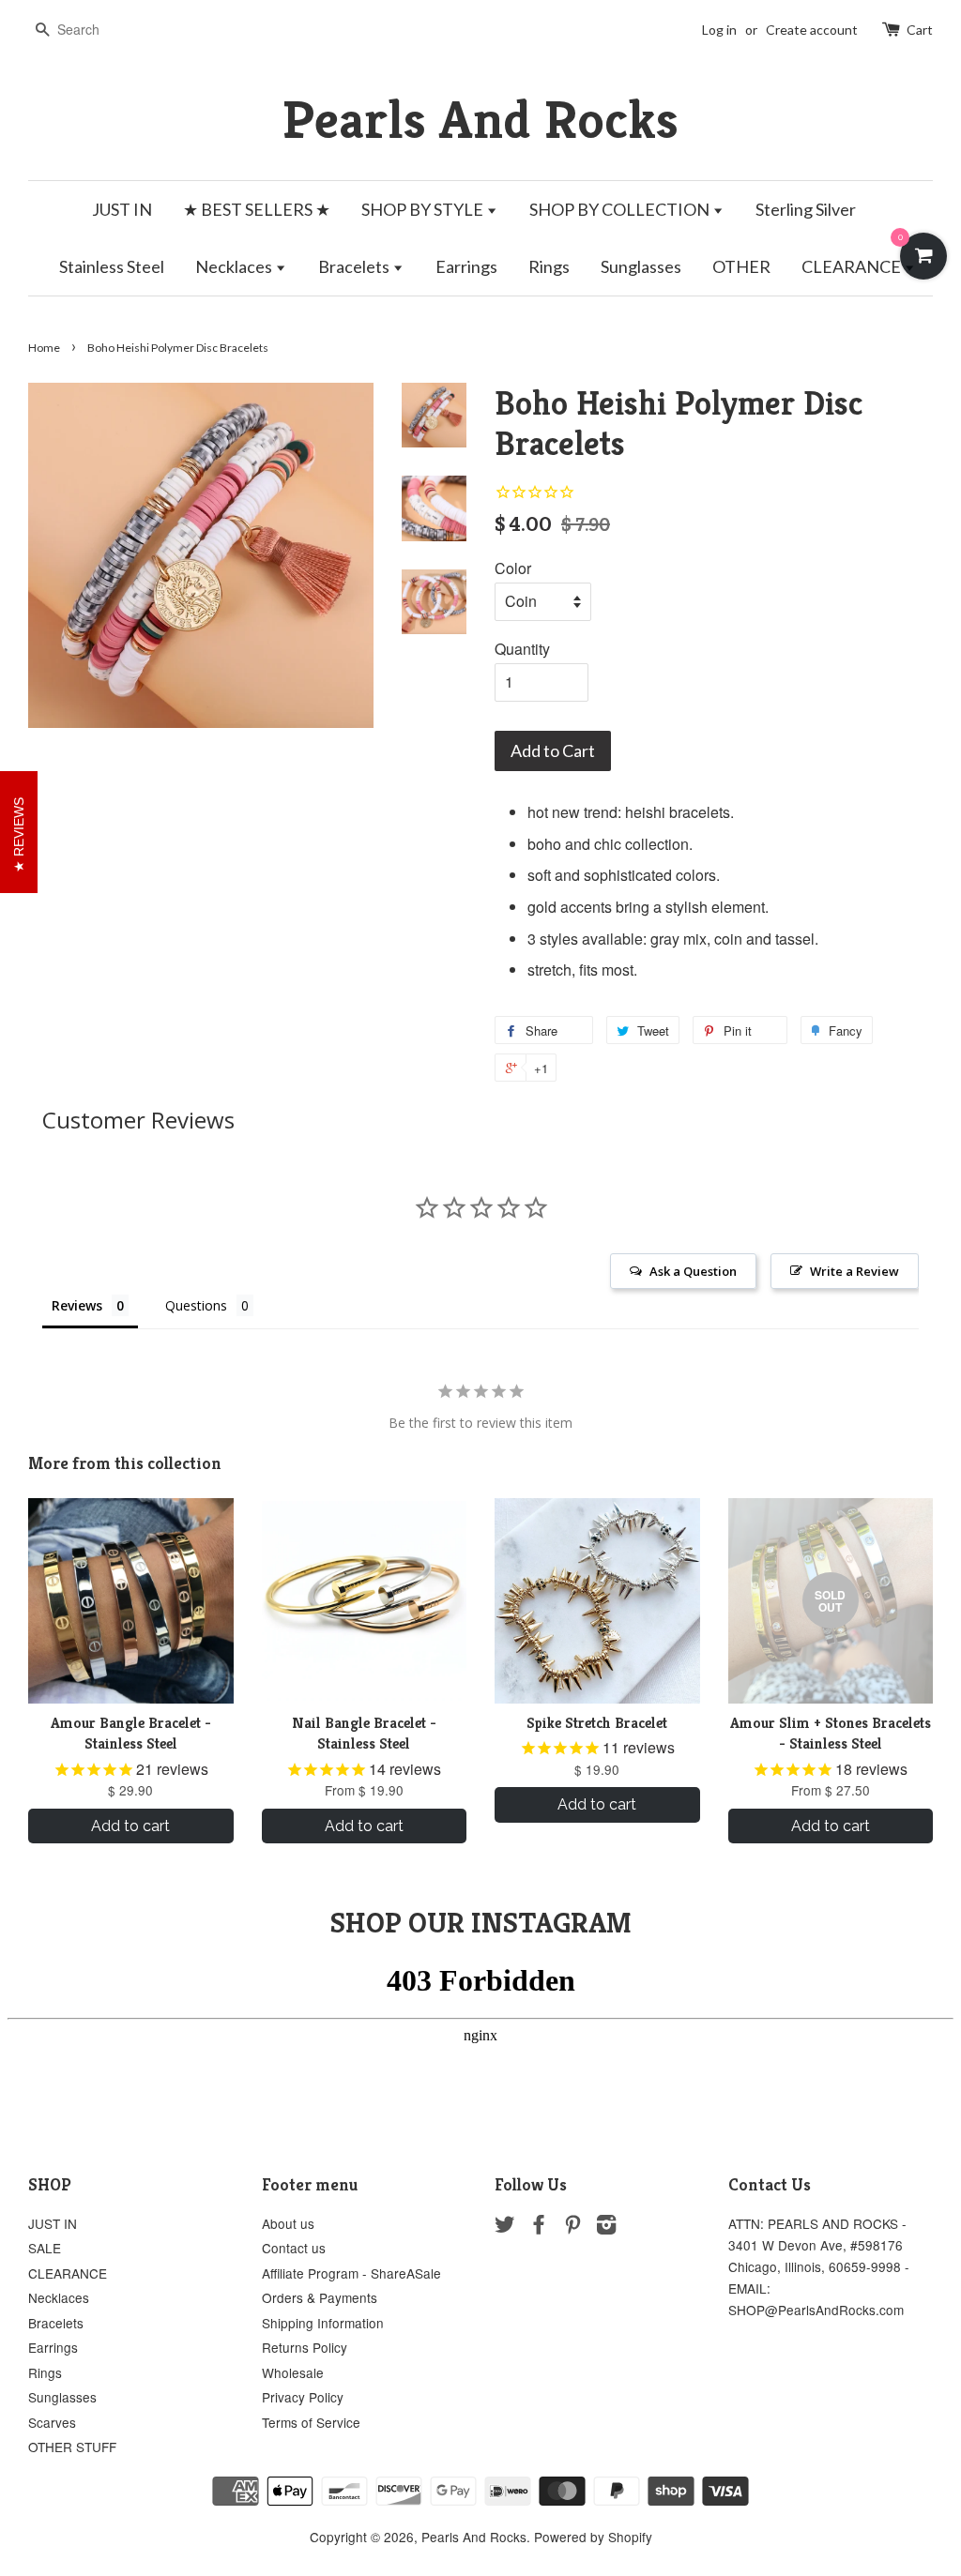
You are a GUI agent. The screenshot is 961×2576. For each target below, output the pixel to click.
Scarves (52, 2422)
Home (44, 348)
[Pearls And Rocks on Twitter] (505, 2227)
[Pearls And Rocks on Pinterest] (572, 2227)
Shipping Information (323, 2323)
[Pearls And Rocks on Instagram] (606, 2227)
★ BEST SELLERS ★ (257, 209)
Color (513, 568)
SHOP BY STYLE (424, 209)
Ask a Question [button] (693, 1271)
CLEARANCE (853, 266)
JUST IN (122, 209)
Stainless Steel (112, 266)
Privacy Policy (303, 2397)
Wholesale (293, 2372)
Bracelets (355, 266)
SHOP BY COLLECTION (621, 209)
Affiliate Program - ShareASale (351, 2273)
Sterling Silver (806, 209)
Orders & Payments (320, 2297)
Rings (549, 266)
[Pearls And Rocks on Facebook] (539, 2227)
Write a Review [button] (854, 1271)
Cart (920, 30)
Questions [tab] (196, 1305)
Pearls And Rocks (480, 120)
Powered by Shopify (593, 2537)
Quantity (522, 649)
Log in (719, 30)
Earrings (466, 266)
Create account (812, 30)
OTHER (741, 266)
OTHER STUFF (72, 2447)
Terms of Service (311, 2422)
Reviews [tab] (77, 1305)
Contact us (294, 2248)
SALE (45, 2248)
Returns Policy (305, 2347)
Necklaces (235, 266)
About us (288, 2223)
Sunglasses (641, 266)
